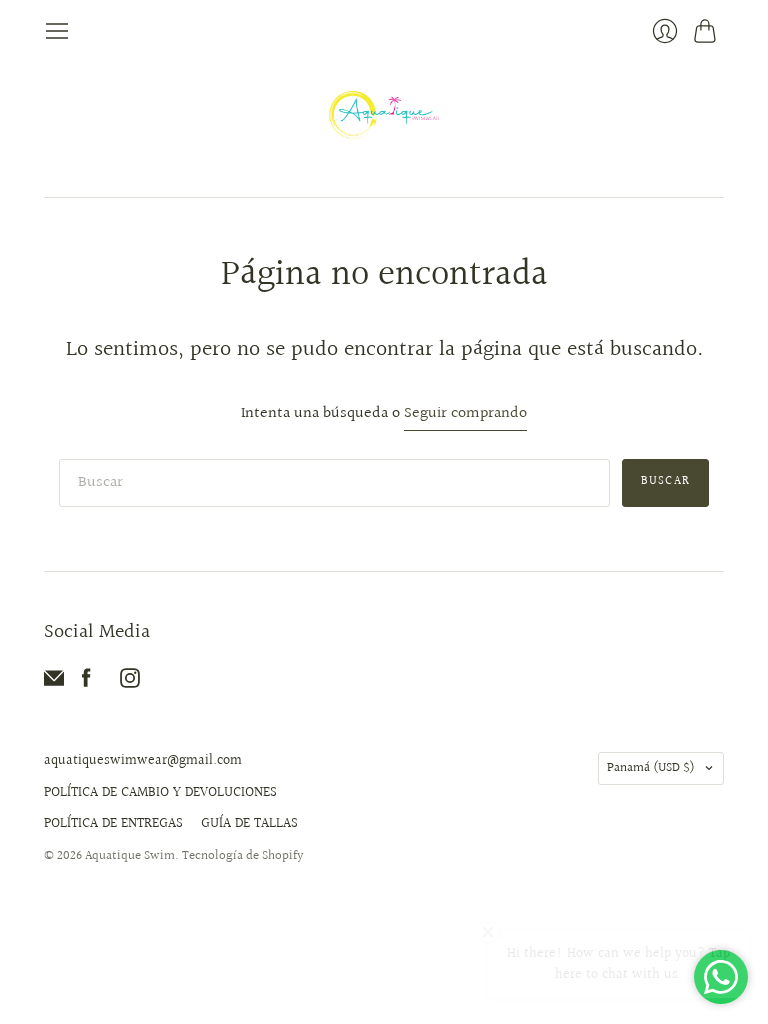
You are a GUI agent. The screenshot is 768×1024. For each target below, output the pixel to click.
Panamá (651, 768)
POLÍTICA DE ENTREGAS (113, 824)
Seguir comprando (465, 414)
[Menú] (57, 31)
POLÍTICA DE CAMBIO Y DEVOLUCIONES (160, 793)
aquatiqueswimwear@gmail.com (143, 761)
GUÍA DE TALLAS (249, 824)
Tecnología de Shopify (243, 856)
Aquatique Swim (130, 856)
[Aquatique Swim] (384, 120)
